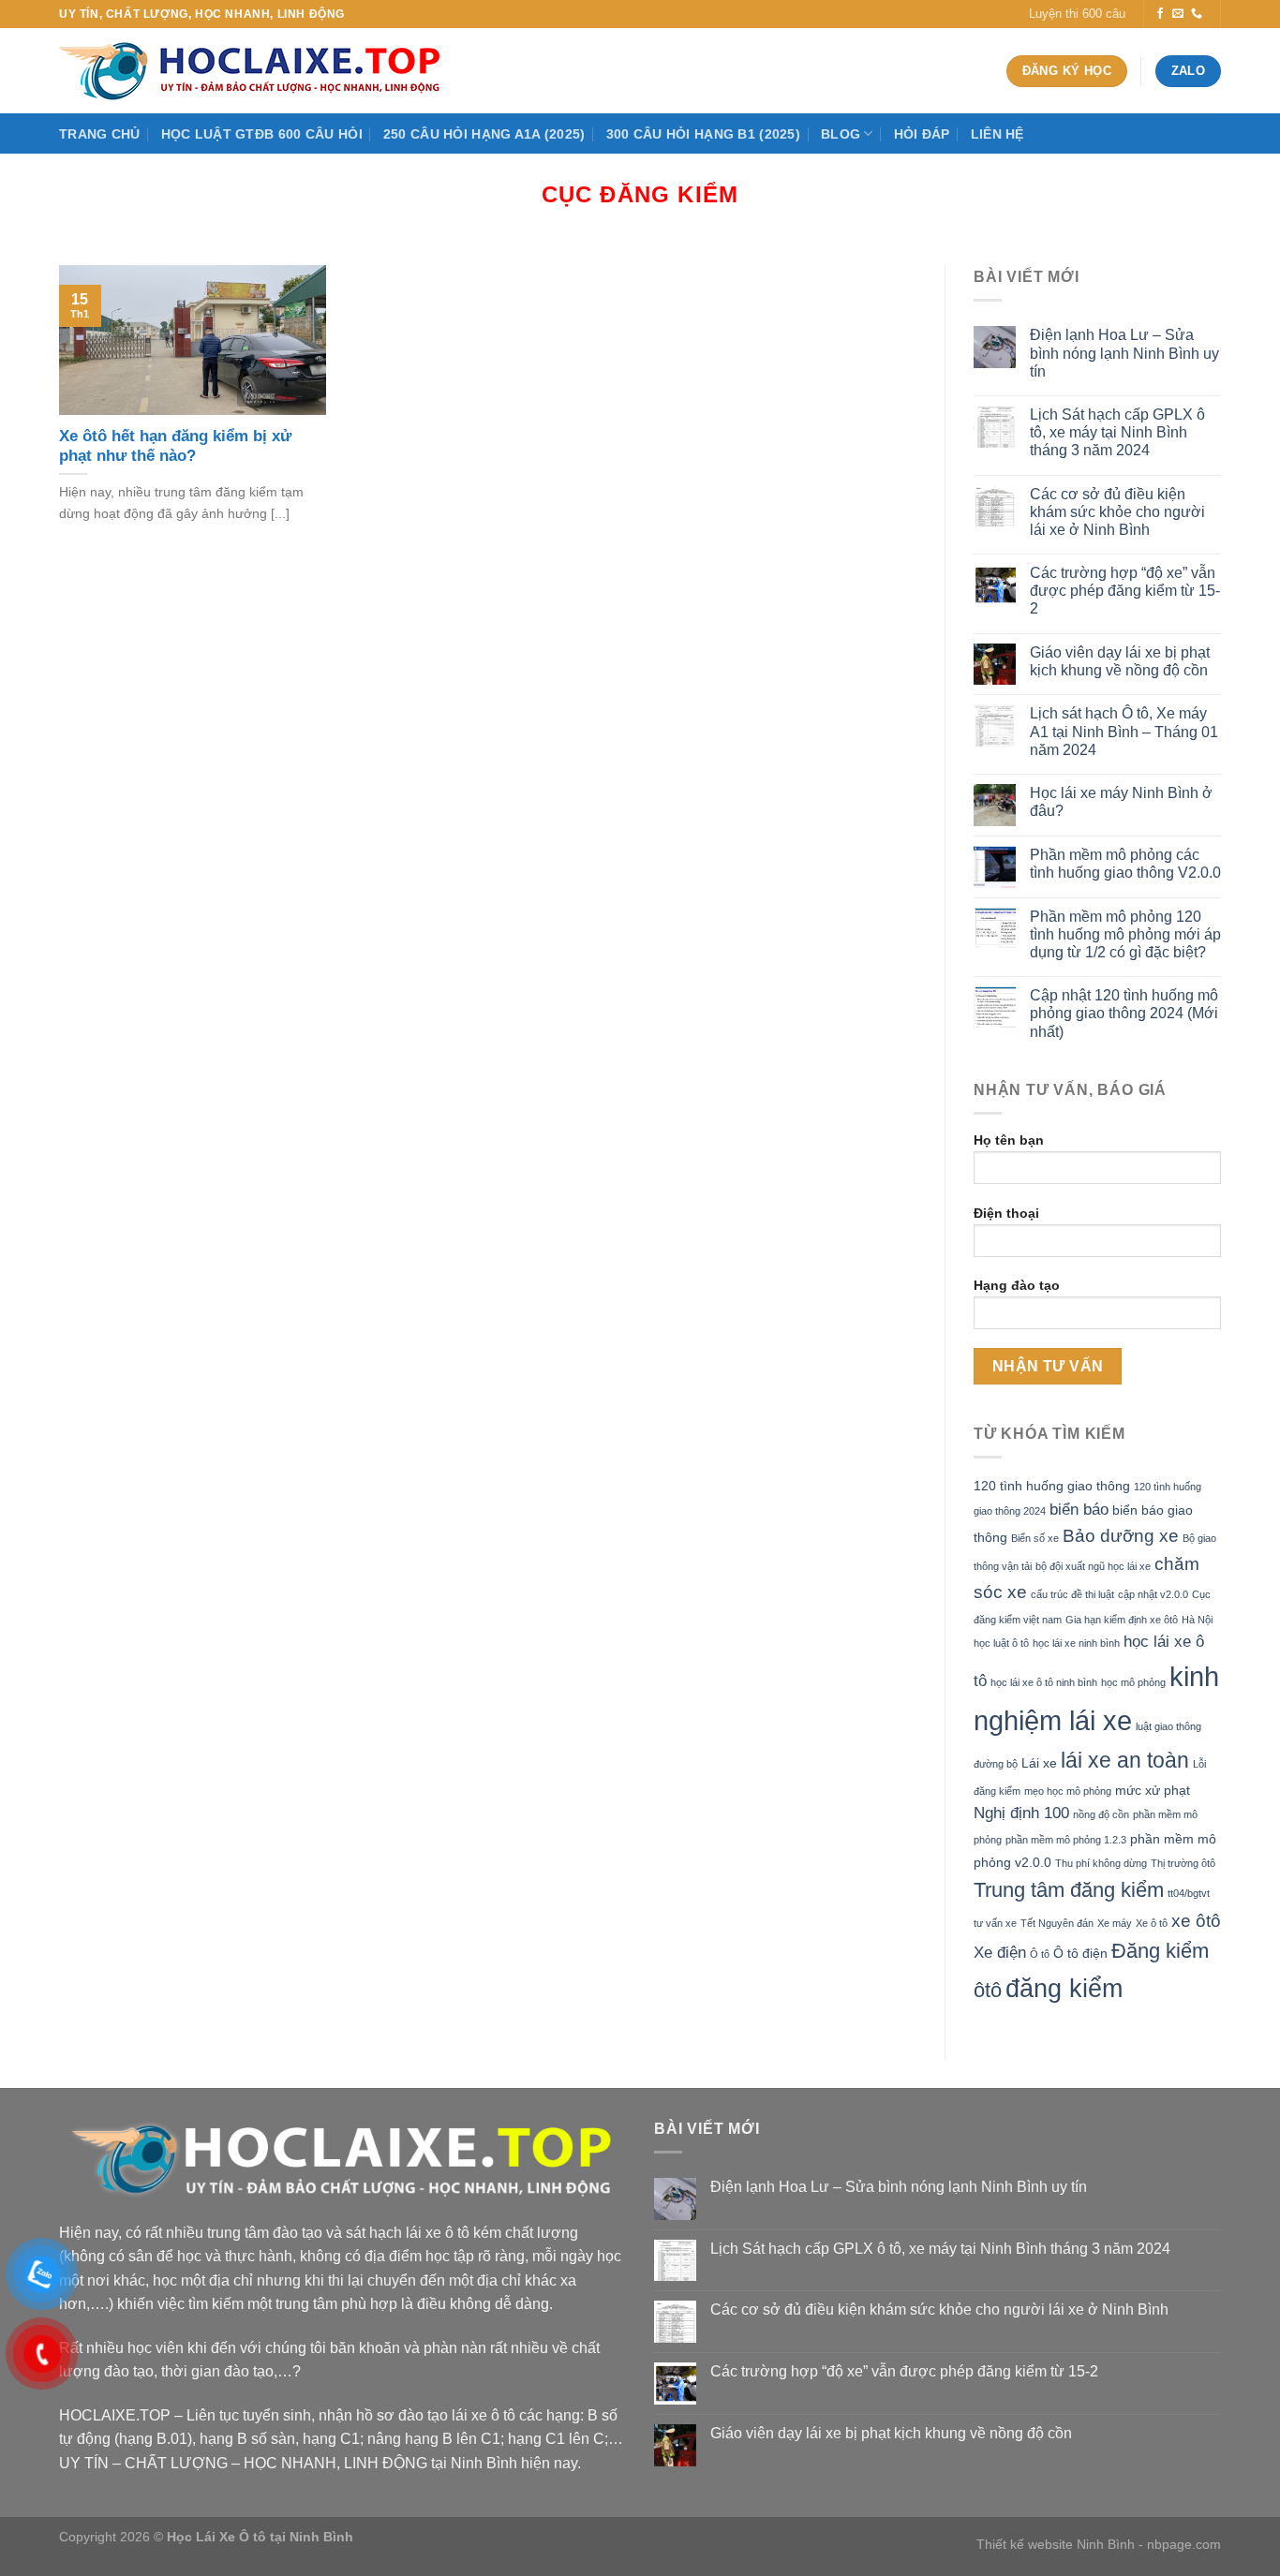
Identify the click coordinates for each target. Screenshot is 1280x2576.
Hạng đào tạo (1017, 1285)
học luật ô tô (1001, 1643)
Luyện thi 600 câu (1077, 14)
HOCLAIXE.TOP (115, 2415)
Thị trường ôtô (1183, 1863)
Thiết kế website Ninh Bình (1056, 2544)
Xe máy (1115, 1923)
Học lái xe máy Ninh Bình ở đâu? (1121, 802)
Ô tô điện (1080, 1953)
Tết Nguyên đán (1057, 1923)
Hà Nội (1197, 1620)
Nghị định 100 (1021, 1813)
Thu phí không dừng (1101, 1863)
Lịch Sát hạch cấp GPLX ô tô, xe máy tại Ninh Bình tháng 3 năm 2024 (1117, 432)
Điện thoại (1006, 1213)
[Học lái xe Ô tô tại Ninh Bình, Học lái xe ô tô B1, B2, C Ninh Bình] (256, 71)
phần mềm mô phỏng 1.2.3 (1066, 1840)
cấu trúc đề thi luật (1072, 1594)
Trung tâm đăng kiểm (1069, 1890)
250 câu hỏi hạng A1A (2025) (484, 134)
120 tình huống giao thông (1052, 1486)
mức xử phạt (1153, 1790)
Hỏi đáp (922, 134)
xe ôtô (1196, 1921)
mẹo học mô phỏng (1068, 1791)
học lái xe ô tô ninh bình (1044, 1682)
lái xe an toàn (1125, 1760)
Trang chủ (100, 134)
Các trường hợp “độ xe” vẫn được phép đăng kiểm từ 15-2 (1125, 591)
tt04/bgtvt (1189, 1893)
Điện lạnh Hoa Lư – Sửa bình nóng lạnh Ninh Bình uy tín (1124, 353)
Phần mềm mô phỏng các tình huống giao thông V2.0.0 (1125, 864)
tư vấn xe (995, 1923)
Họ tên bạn (1009, 1140)
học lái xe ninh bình (1076, 1643)
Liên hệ (997, 134)
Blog (841, 134)
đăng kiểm (1064, 1988)
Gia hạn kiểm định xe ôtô (1122, 1620)
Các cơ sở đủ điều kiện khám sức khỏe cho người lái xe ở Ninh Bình (1117, 512)
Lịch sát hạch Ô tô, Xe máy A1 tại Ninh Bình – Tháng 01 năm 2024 (1124, 731)
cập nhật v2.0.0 (1153, 1594)
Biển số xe (1035, 1538)
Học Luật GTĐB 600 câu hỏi (262, 134)
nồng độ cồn (1101, 1814)
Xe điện (1000, 1953)
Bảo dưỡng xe (1121, 1536)
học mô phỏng (1133, 1682)
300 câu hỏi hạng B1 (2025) (704, 134)
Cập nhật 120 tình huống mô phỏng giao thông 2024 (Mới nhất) (1124, 1013)
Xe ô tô (1152, 1923)
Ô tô (1040, 1954)
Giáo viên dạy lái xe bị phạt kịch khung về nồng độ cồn (1120, 661)
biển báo (1079, 1510)
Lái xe (1039, 1763)
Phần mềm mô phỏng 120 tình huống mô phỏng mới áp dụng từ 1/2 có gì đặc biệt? (1125, 934)
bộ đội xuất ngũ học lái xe (1093, 1566)
